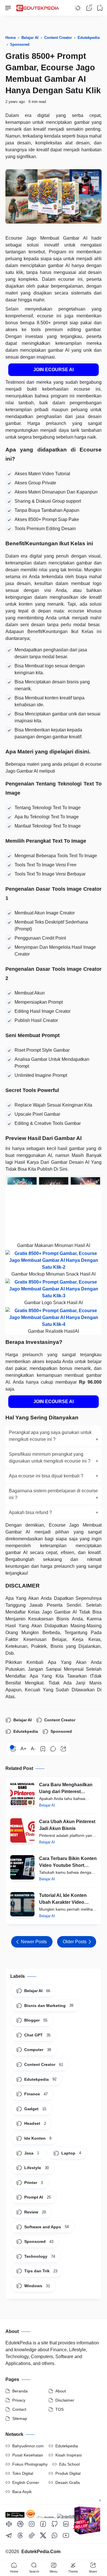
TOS (59, 2409)
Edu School (69, 2464)
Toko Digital (23, 2473)
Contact (19, 2409)
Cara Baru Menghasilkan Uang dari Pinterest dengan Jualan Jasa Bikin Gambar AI (67, 1789)
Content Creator (60, 1720)
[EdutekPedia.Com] (39, 6)
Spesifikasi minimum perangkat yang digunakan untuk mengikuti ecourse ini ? (54, 1458)
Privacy (19, 2400)
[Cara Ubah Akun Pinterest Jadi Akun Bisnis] (22, 1830)
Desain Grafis (68, 2482)
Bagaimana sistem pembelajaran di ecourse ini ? (54, 1494)
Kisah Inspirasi (68, 2455)
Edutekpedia (26, 1731)
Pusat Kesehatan (28, 2455)
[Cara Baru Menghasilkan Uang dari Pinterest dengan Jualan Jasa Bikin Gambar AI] (22, 1794)
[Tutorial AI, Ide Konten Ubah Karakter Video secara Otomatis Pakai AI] (22, 1904)
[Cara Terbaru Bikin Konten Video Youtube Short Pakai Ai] (22, 1867)
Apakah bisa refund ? (54, 1512)
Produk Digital (68, 2473)
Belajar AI (23, 1720)
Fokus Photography (30, 2464)
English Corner (26, 2482)
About (61, 2391)
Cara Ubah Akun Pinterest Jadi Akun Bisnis (67, 1825)
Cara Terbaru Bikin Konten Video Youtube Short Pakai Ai (68, 1862)
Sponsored (61, 1731)
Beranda (20, 2391)
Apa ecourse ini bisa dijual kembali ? (54, 1476)
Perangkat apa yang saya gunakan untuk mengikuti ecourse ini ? (54, 1436)
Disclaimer (65, 2400)
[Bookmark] (43, 1749)
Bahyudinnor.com (28, 2446)
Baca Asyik (22, 2492)
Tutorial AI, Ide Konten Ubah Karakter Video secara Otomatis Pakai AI (66, 1899)
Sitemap (20, 2418)
